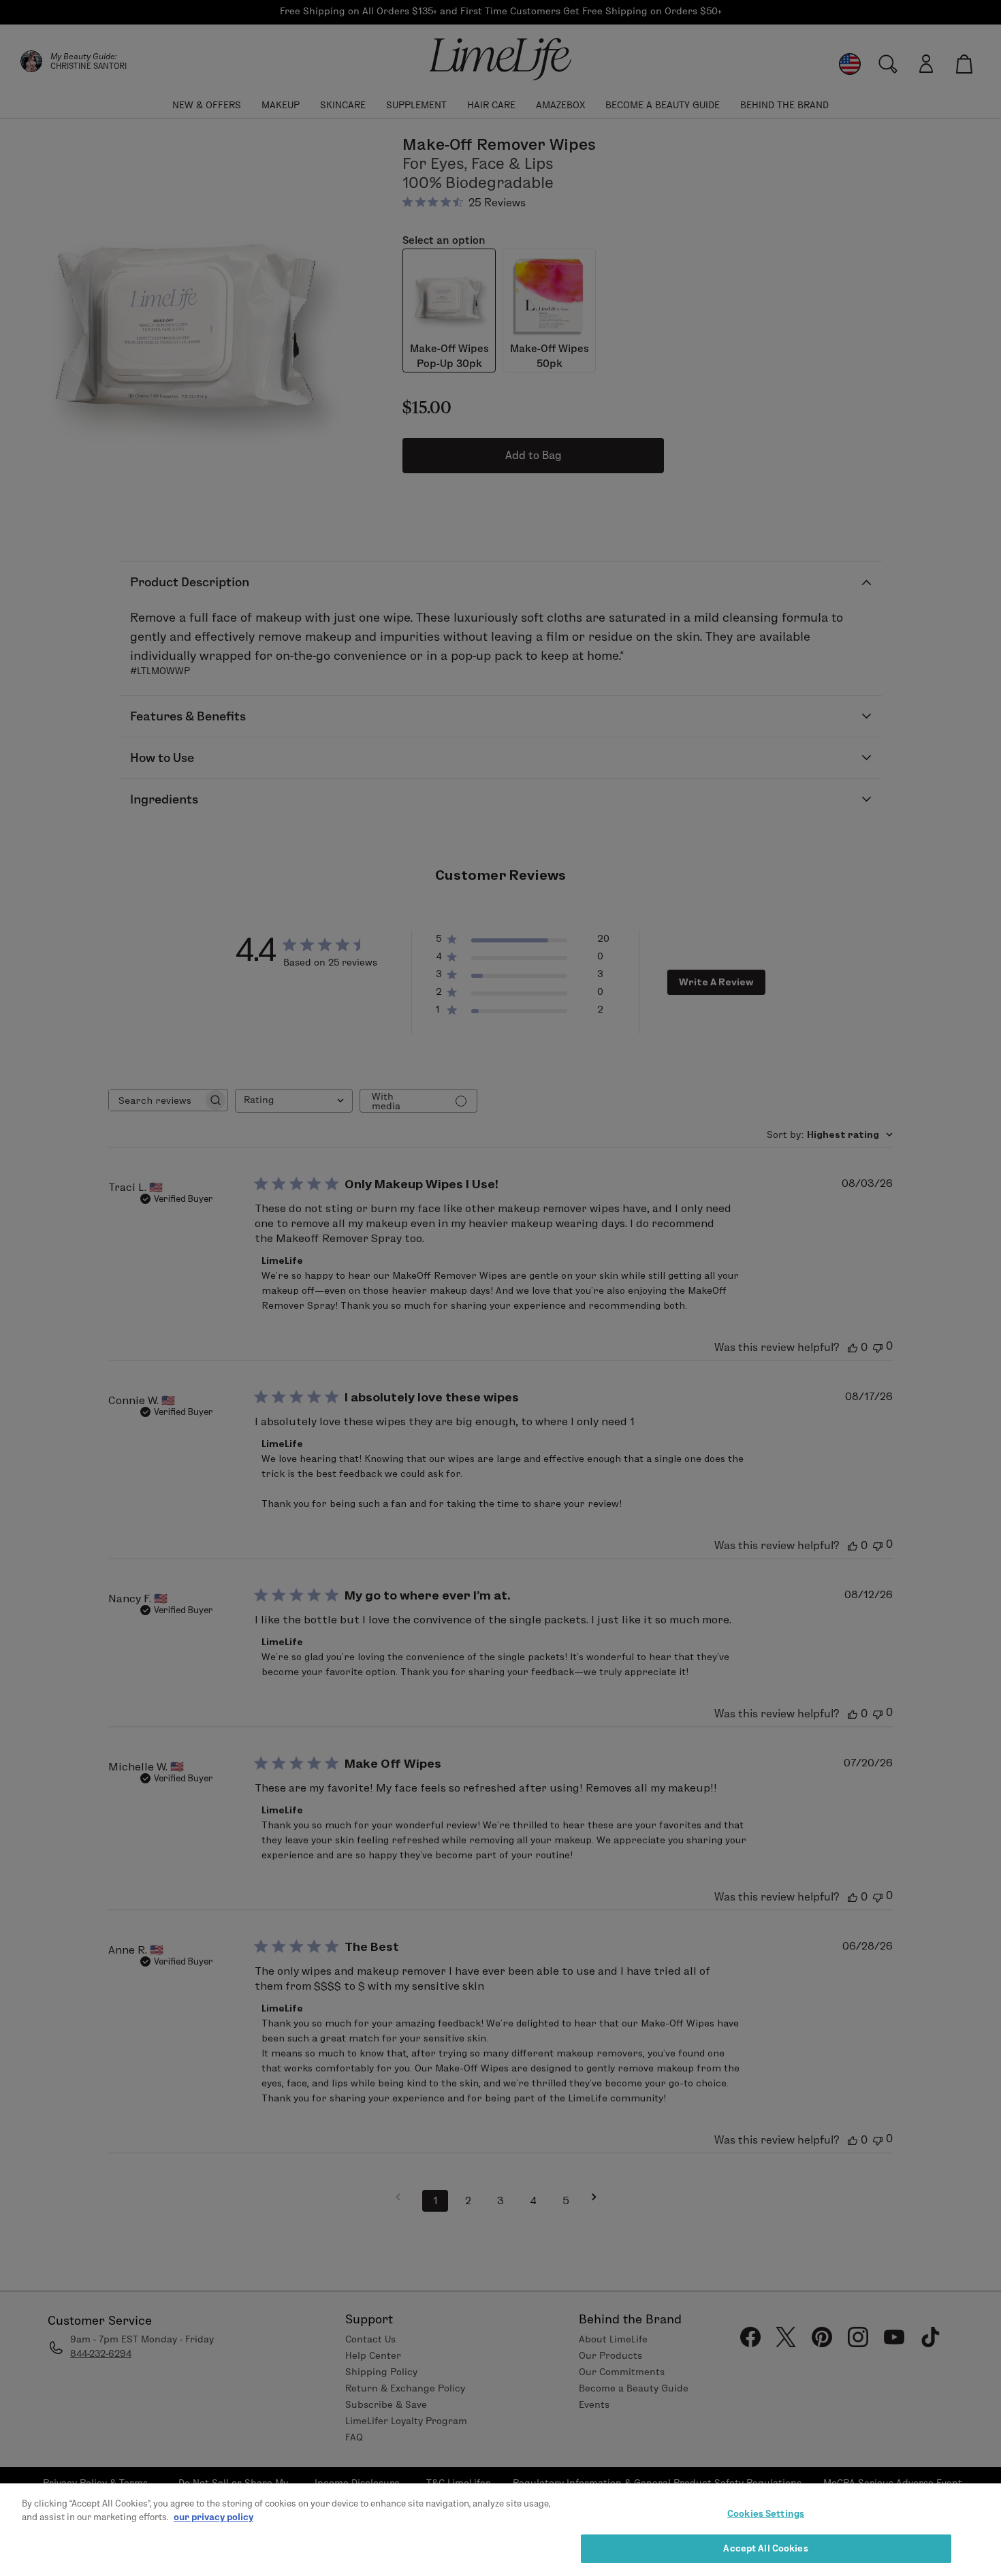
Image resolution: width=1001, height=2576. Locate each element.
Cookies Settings (766, 2513)
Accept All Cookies (765, 2547)
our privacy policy (213, 2516)
